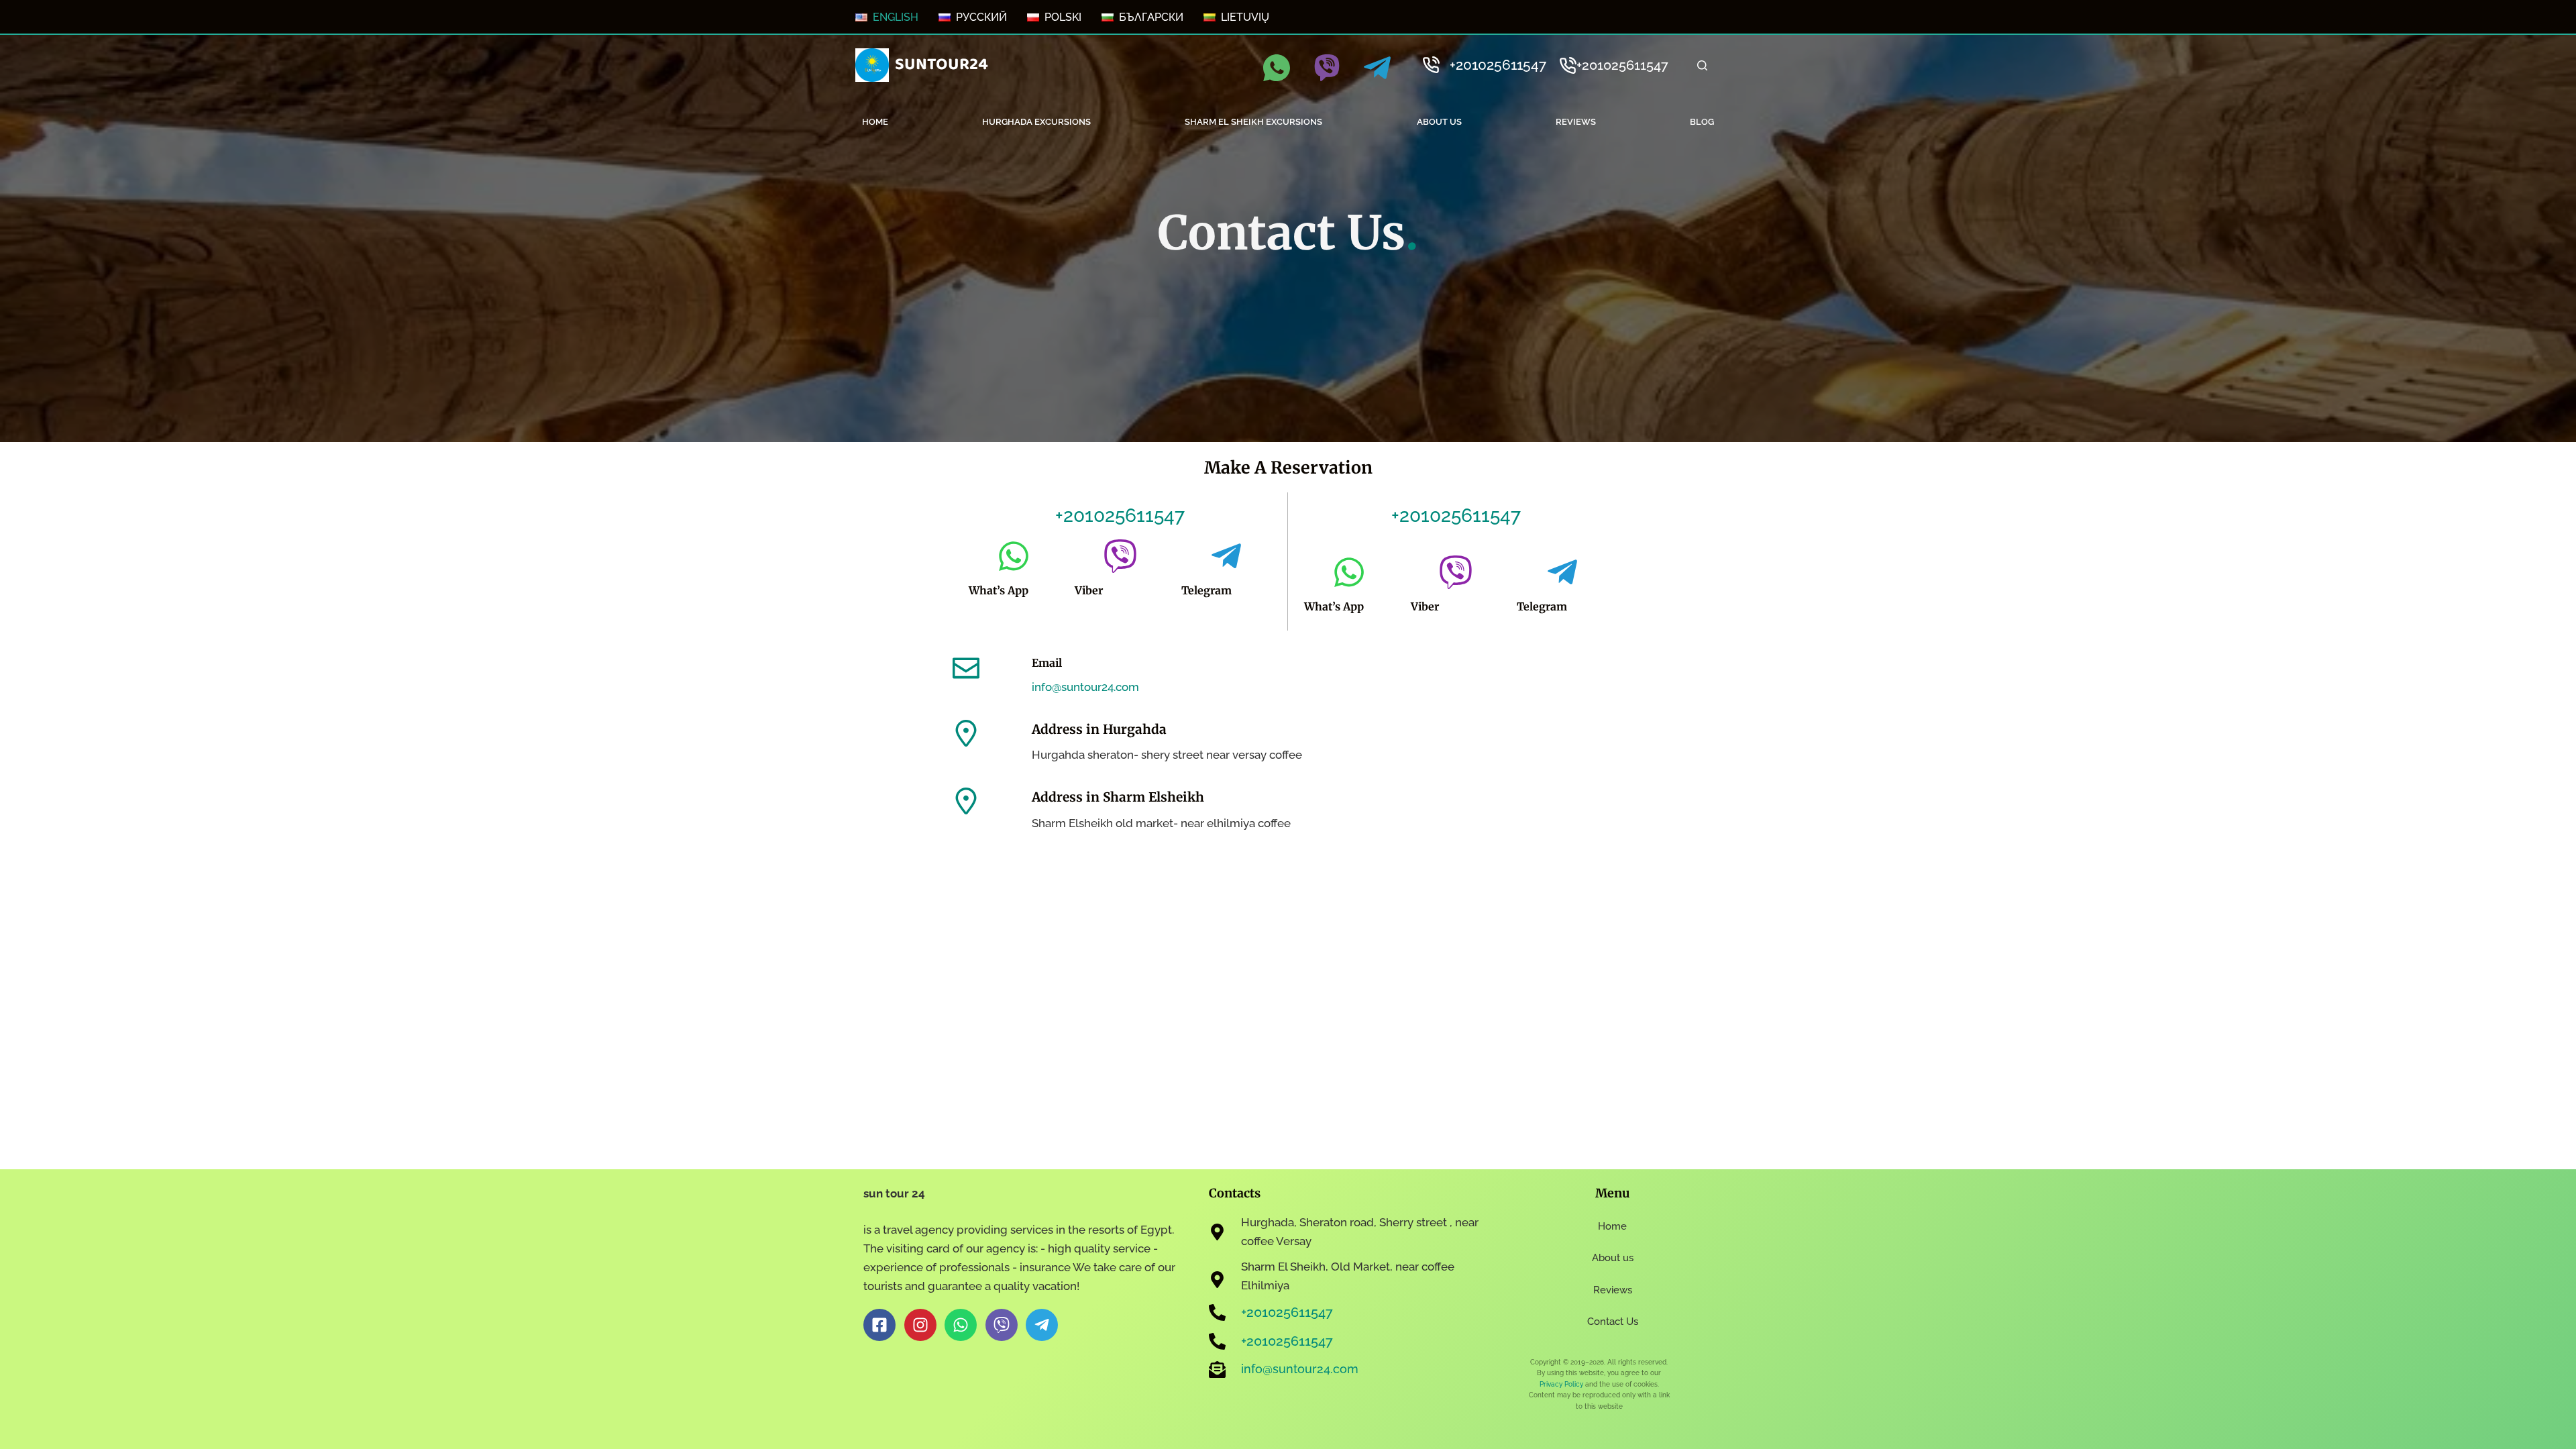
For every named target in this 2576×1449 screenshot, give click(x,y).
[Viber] (1327, 68)
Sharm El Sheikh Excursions (1253, 122)
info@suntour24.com (1085, 687)
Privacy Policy (1561, 1384)
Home (875, 122)
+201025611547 (1498, 65)
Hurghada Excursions (1036, 122)
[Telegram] (1377, 68)
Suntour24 (942, 64)
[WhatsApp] (1277, 68)
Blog (1702, 122)
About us (1439, 122)
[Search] (1702, 65)
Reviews (1576, 122)
